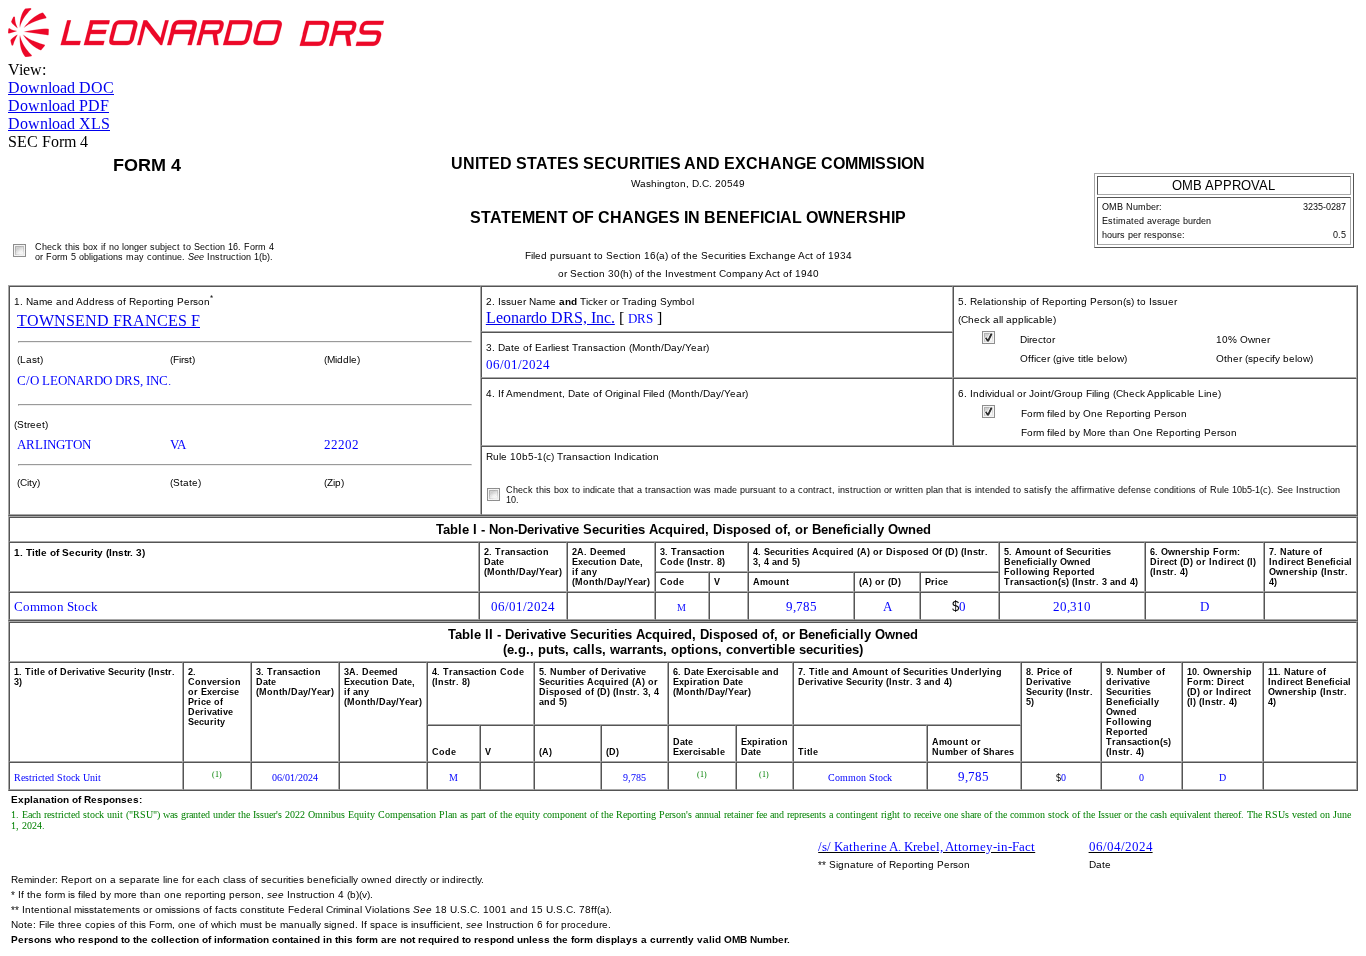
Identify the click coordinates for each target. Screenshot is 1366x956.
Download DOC (61, 87)
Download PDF (58, 105)
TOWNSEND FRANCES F (108, 320)
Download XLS (59, 123)
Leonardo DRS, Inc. (550, 317)
